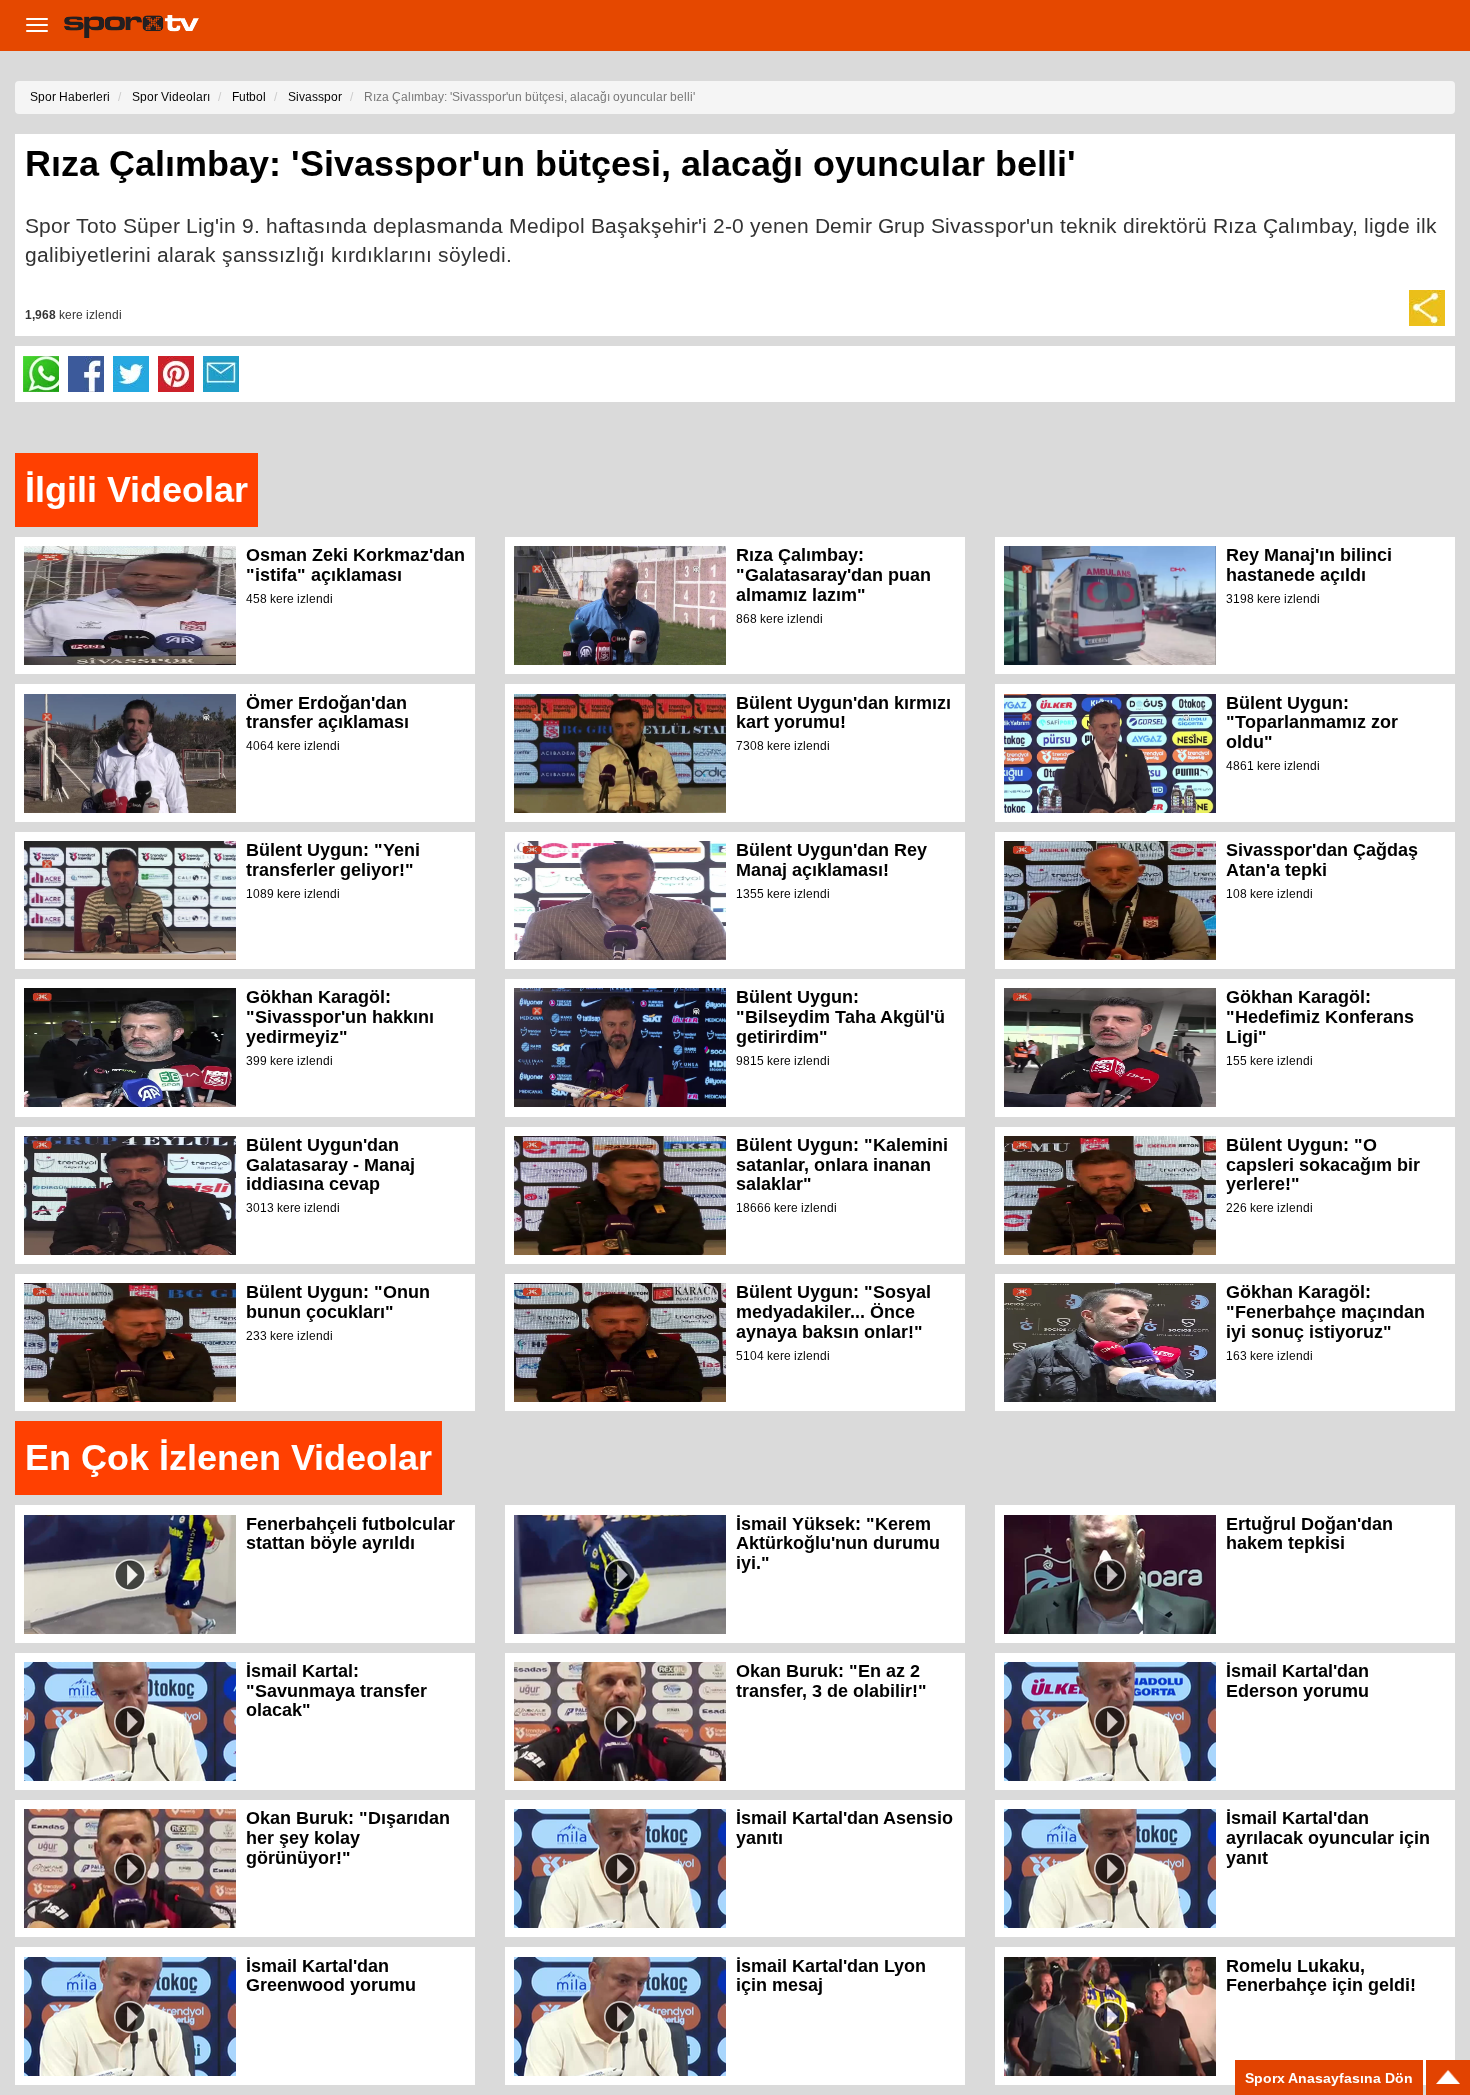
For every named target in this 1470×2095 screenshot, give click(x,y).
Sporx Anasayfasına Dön (1329, 2078)
